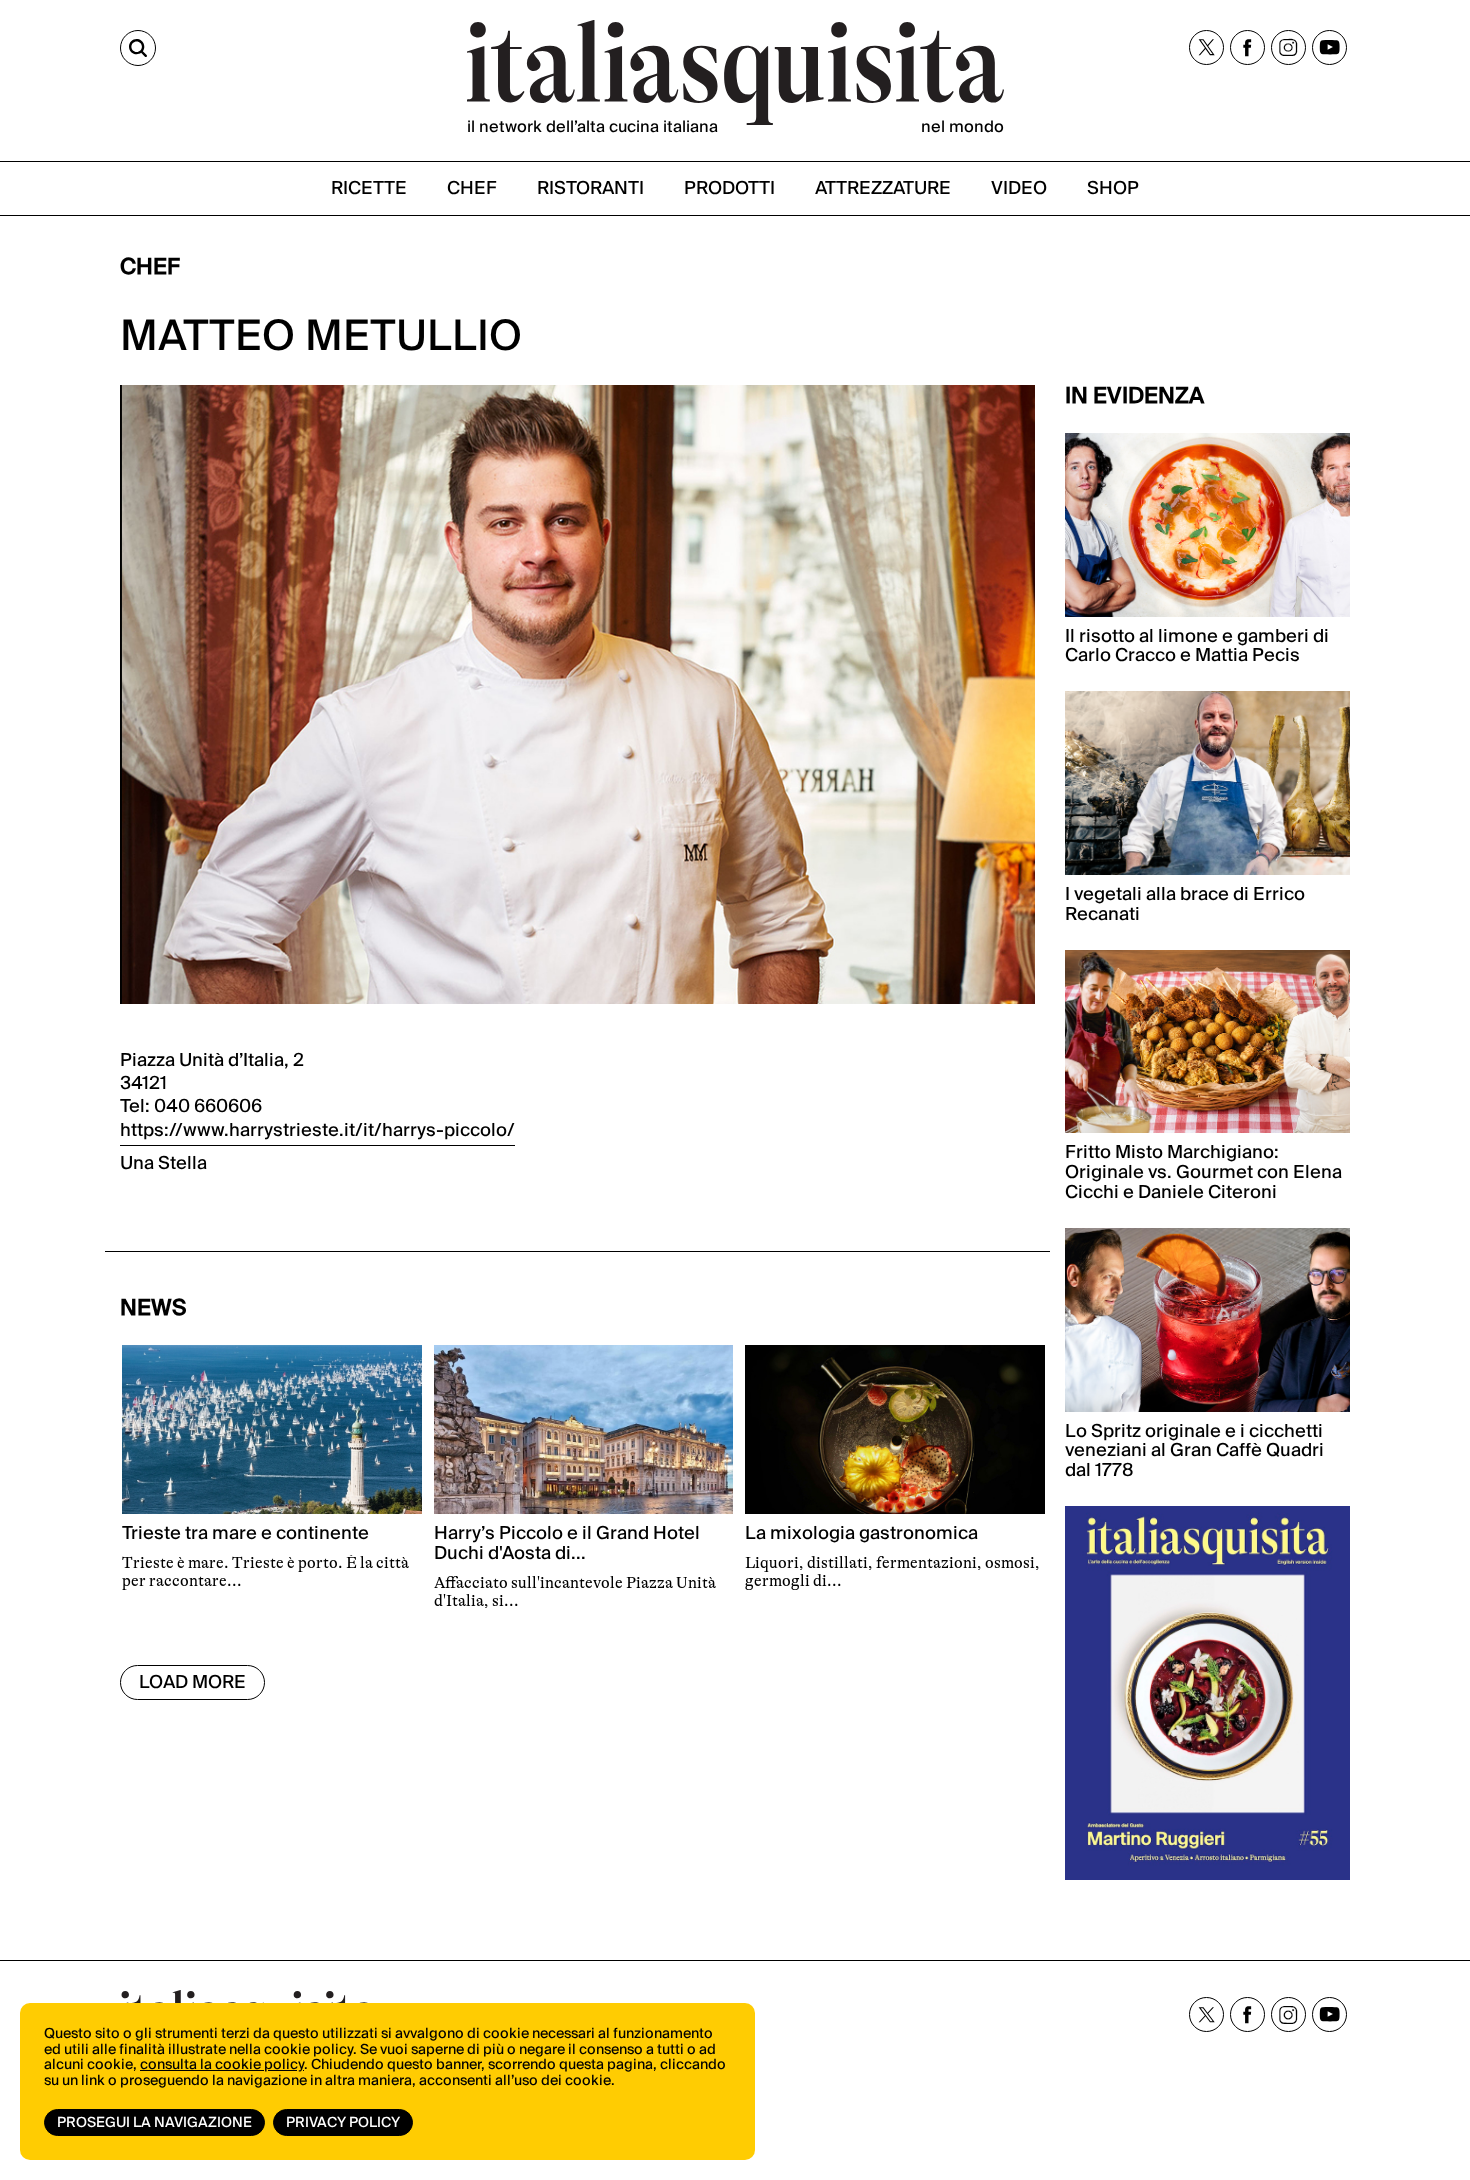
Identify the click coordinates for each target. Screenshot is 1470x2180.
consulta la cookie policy (222, 2065)
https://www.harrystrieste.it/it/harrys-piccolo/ (317, 1130)
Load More (192, 1682)
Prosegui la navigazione (154, 2123)
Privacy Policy (343, 2123)
